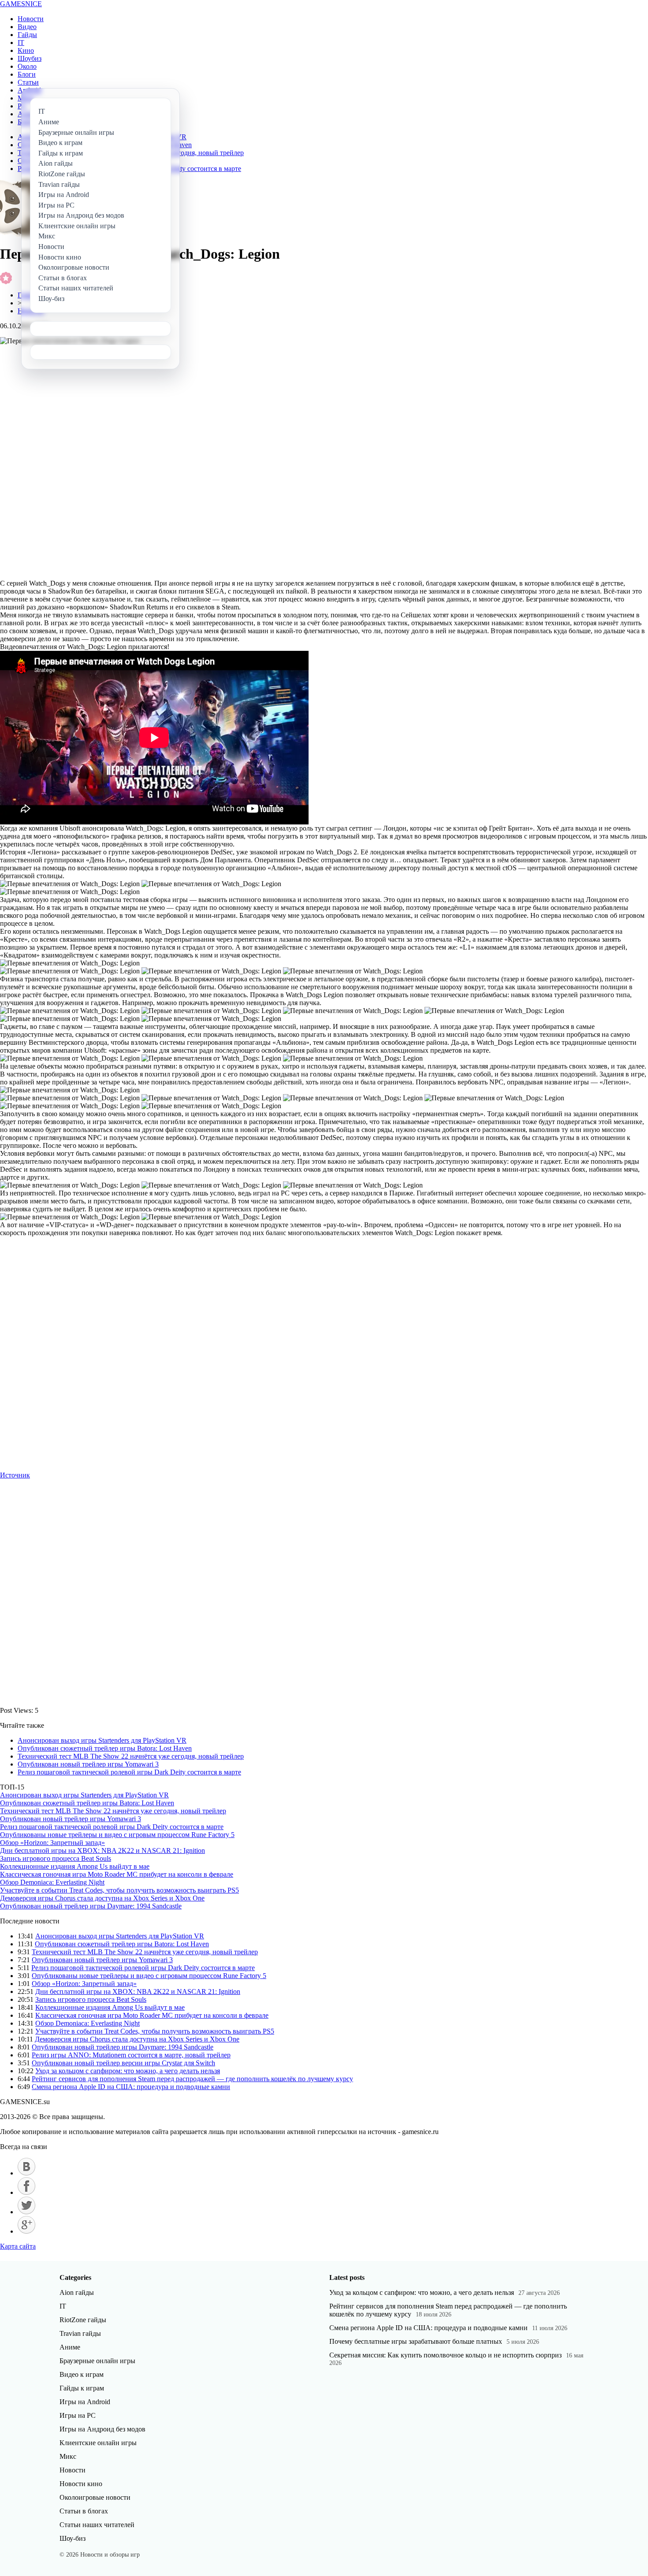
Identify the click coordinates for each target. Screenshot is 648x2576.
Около (27, 66)
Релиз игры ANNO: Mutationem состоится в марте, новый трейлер (131, 2055)
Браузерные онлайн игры (97, 2361)
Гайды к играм (82, 2388)
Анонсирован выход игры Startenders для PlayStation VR (102, 1740)
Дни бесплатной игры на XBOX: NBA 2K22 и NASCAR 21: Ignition (102, 1850)
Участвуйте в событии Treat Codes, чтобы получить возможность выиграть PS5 (119, 1890)
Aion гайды (77, 2292)
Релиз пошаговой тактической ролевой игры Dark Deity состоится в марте (129, 1772)
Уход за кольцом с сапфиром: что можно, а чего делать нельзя (128, 2071)
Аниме (70, 2347)
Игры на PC (78, 2415)
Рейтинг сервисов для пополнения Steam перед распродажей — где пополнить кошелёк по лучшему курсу (192, 2079)
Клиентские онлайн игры (98, 2443)
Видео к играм (82, 2374)
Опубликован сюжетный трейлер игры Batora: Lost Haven (105, 1748)
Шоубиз (30, 58)
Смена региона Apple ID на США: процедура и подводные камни (131, 2087)
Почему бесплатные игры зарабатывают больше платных (416, 2341)
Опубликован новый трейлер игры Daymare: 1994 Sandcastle (91, 1906)
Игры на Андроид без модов (102, 2429)
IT (21, 43)
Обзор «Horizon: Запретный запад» (52, 1843)
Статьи (28, 82)
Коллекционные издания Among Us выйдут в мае (75, 1866)
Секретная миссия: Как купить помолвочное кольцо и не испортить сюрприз (445, 2355)
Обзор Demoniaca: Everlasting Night (52, 1882)
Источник (15, 1475)
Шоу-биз (73, 2538)
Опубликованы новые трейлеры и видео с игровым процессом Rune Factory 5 (117, 1835)
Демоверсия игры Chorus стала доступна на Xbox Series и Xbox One (102, 1898)
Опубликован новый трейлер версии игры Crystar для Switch (123, 2063)
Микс (68, 2456)
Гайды (27, 35)
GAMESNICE (21, 4)
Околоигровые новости (95, 2497)
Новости (31, 19)
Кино (26, 50)
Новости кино (81, 2484)
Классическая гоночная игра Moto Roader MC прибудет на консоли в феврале (117, 1874)
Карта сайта (18, 2246)
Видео (27, 27)
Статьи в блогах (84, 2511)
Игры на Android (85, 2402)
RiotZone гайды (83, 2320)
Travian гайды (80, 2333)
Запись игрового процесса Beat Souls (56, 1858)
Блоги (27, 74)
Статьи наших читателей (97, 2525)
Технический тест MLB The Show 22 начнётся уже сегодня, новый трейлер (131, 1756)
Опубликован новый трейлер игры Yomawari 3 (88, 1764)
